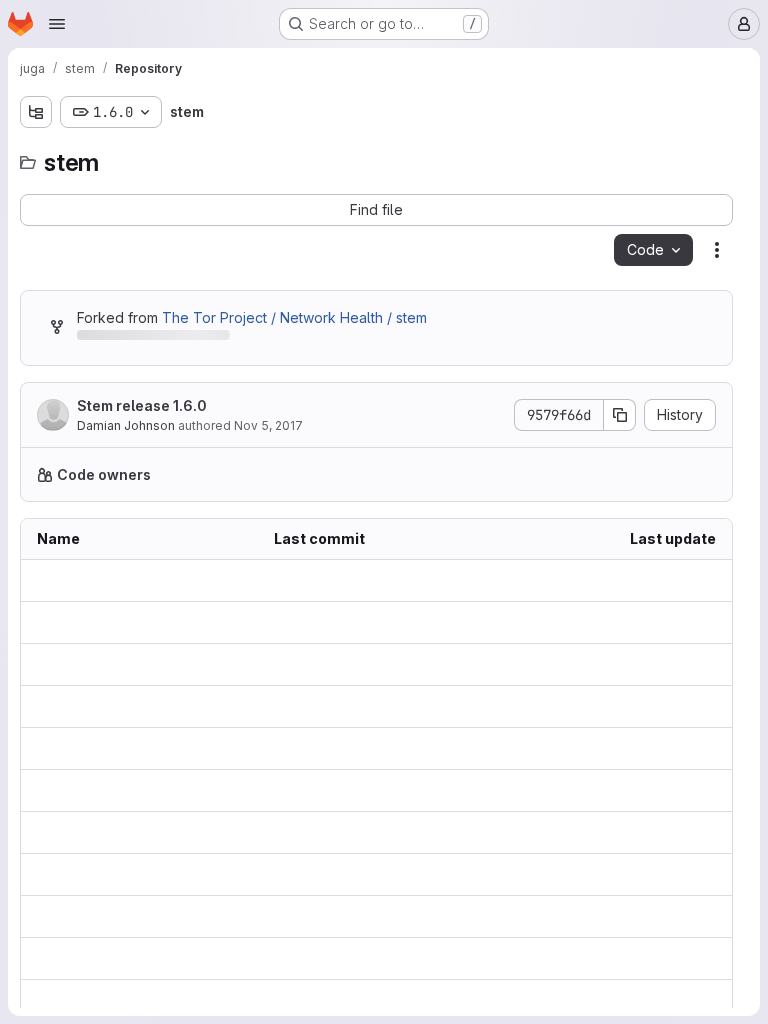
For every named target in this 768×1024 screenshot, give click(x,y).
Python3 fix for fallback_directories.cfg (376, 832)
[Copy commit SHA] (620, 415)
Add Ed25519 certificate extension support (376, 916)
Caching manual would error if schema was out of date (376, 874)
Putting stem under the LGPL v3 (376, 790)
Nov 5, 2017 (268, 425)
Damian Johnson (126, 425)
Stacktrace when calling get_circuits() (376, 664)
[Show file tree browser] (36, 112)
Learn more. (625, 474)
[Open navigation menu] (57, 24)
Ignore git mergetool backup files (376, 706)
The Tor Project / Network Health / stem (294, 317)
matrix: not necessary (344, 748)
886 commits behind (144, 338)
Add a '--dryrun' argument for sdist (376, 1000)
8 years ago (676, 580)
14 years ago (673, 790)
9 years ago (676, 706)
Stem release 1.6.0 (142, 405)
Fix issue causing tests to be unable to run (376, 958)
